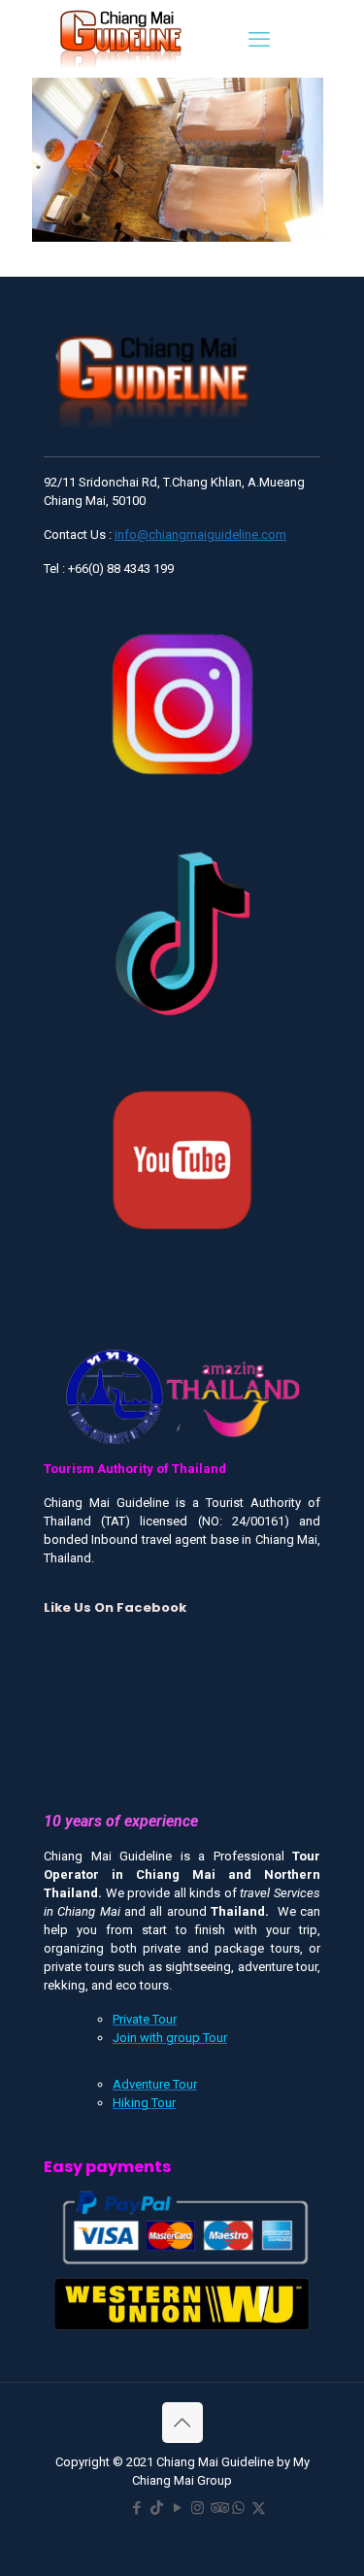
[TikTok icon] (157, 2508)
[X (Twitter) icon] (259, 2508)
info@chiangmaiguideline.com (200, 535)
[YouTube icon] (177, 2508)
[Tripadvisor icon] (218, 2508)
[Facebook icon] (136, 2508)
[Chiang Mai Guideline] (119, 37)
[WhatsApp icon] (238, 2508)
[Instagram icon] (198, 2508)
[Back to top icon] (182, 2423)
